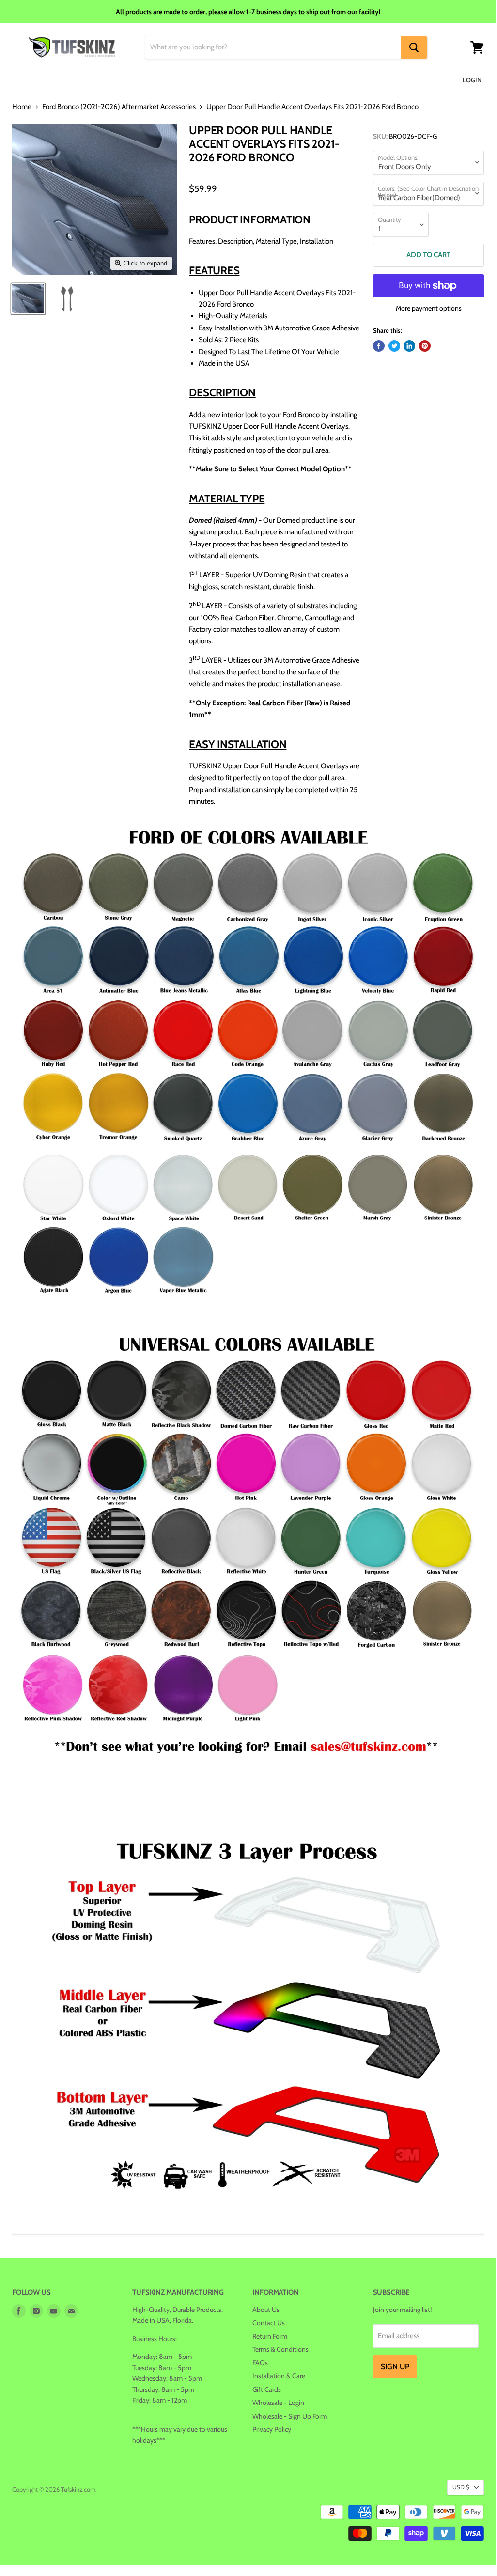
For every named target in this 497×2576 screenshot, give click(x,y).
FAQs (260, 2363)
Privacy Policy (272, 2429)
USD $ (461, 2487)
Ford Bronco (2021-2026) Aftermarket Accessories (119, 107)
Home (22, 107)
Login (472, 80)
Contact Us (269, 2323)
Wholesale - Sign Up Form (290, 2416)
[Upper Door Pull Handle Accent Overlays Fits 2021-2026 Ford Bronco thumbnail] (28, 299)
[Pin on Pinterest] (425, 346)
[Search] (414, 47)
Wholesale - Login (278, 2403)
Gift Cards (267, 2389)
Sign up (395, 2366)
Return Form (270, 2336)
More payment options (429, 308)
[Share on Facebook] (379, 346)
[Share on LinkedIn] (409, 346)
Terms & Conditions (280, 2349)
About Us (266, 2310)
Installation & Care (279, 2376)
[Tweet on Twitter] (394, 346)
